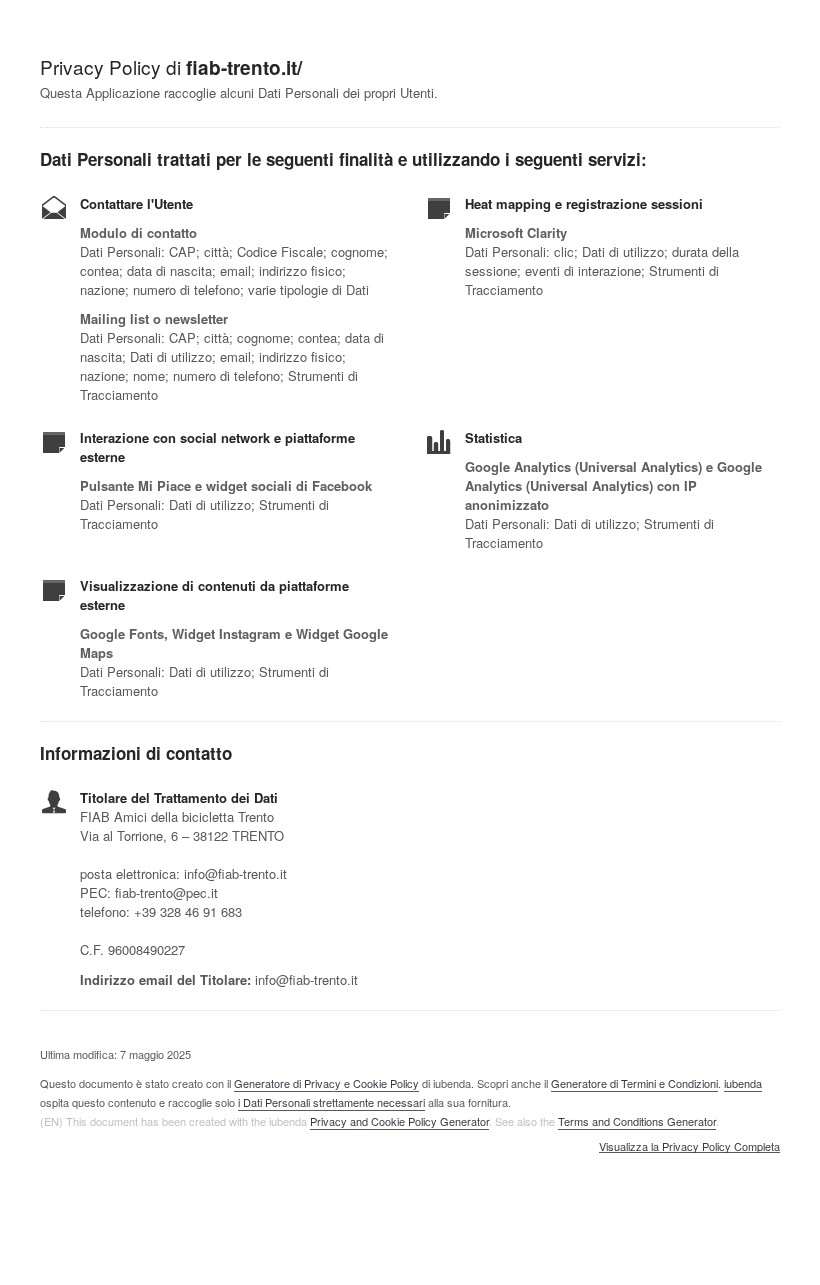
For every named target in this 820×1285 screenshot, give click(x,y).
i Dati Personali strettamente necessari (331, 1102)
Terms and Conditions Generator (637, 1121)
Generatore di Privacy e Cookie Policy (326, 1083)
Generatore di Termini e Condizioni (634, 1083)
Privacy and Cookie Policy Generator (399, 1121)
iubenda (743, 1083)
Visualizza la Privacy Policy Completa (689, 1147)
